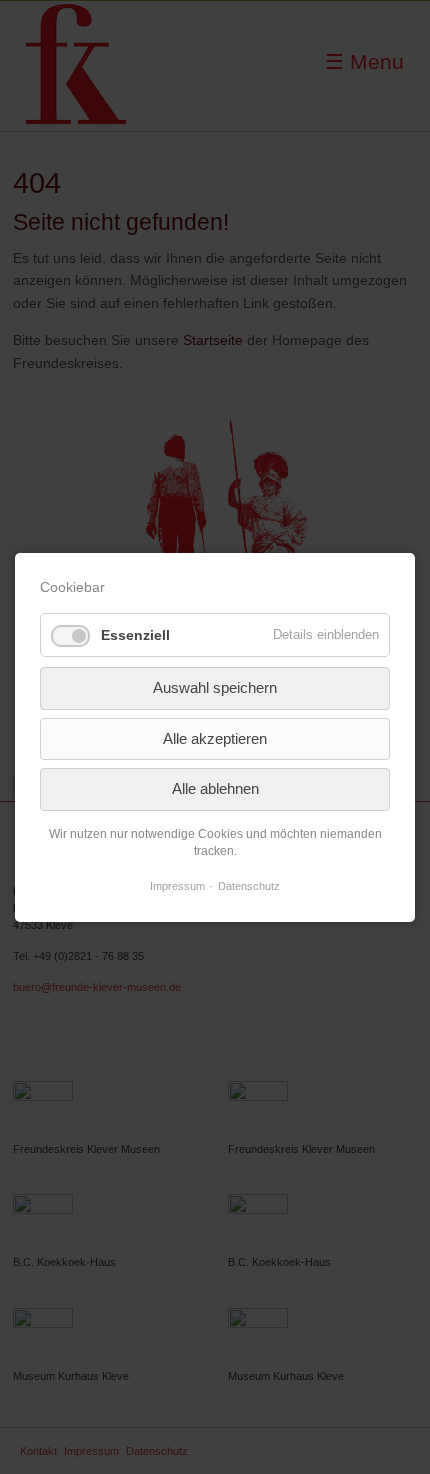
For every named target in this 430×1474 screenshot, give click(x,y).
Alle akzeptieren (215, 737)
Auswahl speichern (215, 687)
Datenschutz (249, 886)
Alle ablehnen (215, 788)
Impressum (177, 886)
